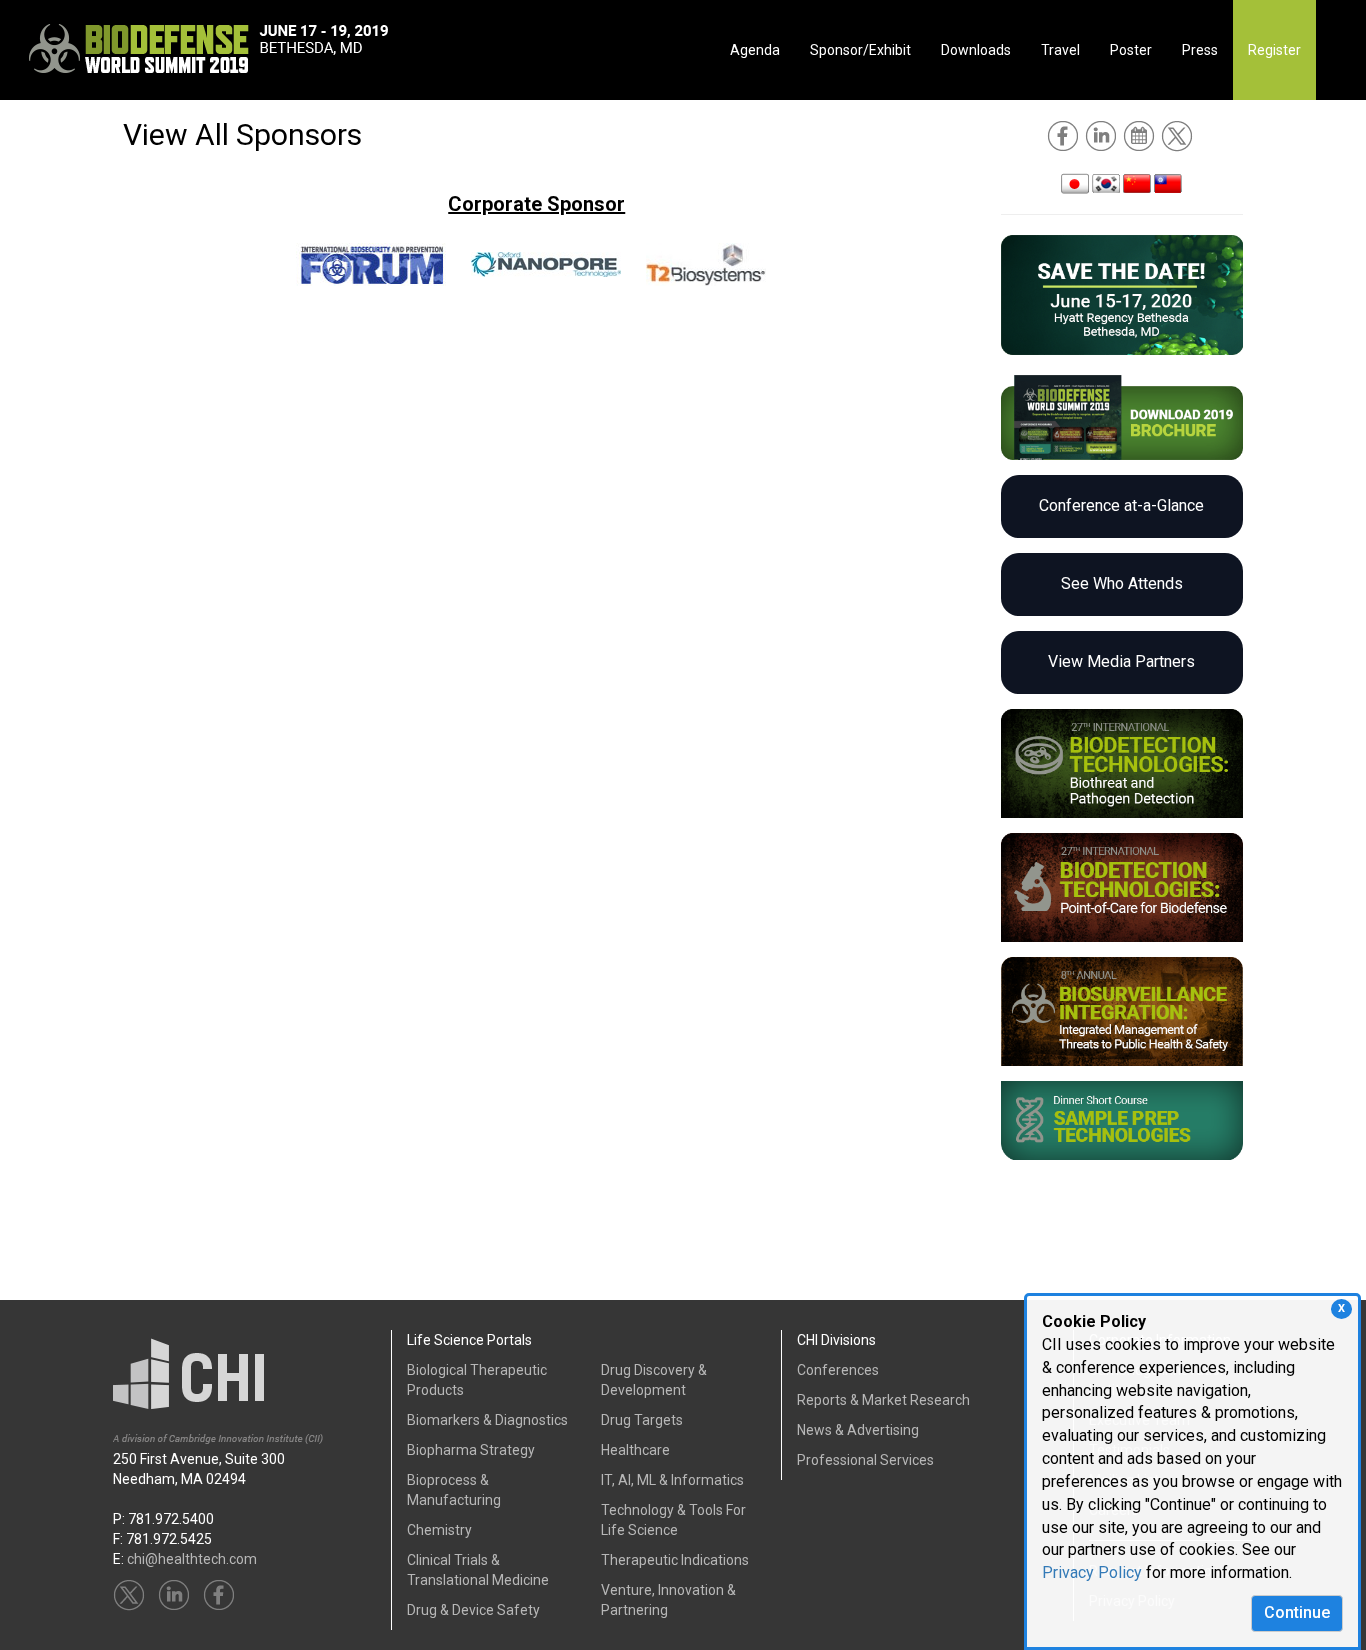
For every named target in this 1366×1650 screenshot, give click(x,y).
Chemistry (439, 1530)
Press (1200, 50)
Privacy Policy (1092, 1572)
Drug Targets (642, 1420)
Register (1274, 50)
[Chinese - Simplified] (1137, 182)
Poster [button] (1131, 50)
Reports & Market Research (883, 1400)
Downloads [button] (976, 50)
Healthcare (635, 1450)
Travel (1060, 50)
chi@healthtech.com (192, 1559)
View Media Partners (1121, 661)
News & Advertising (858, 1430)
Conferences (838, 1370)
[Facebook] (1064, 135)
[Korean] (1106, 182)
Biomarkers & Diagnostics (487, 1420)
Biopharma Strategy (471, 1450)
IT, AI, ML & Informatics (672, 1480)
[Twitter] (1178, 135)
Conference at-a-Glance (1121, 505)
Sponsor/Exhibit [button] (860, 50)
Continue (1297, 1612)
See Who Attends (1122, 583)
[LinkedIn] (1102, 135)
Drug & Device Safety (473, 1610)
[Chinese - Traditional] (1168, 182)
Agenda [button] (755, 50)
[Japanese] (1075, 182)
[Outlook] (1140, 135)
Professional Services (865, 1460)
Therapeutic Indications (675, 1560)
